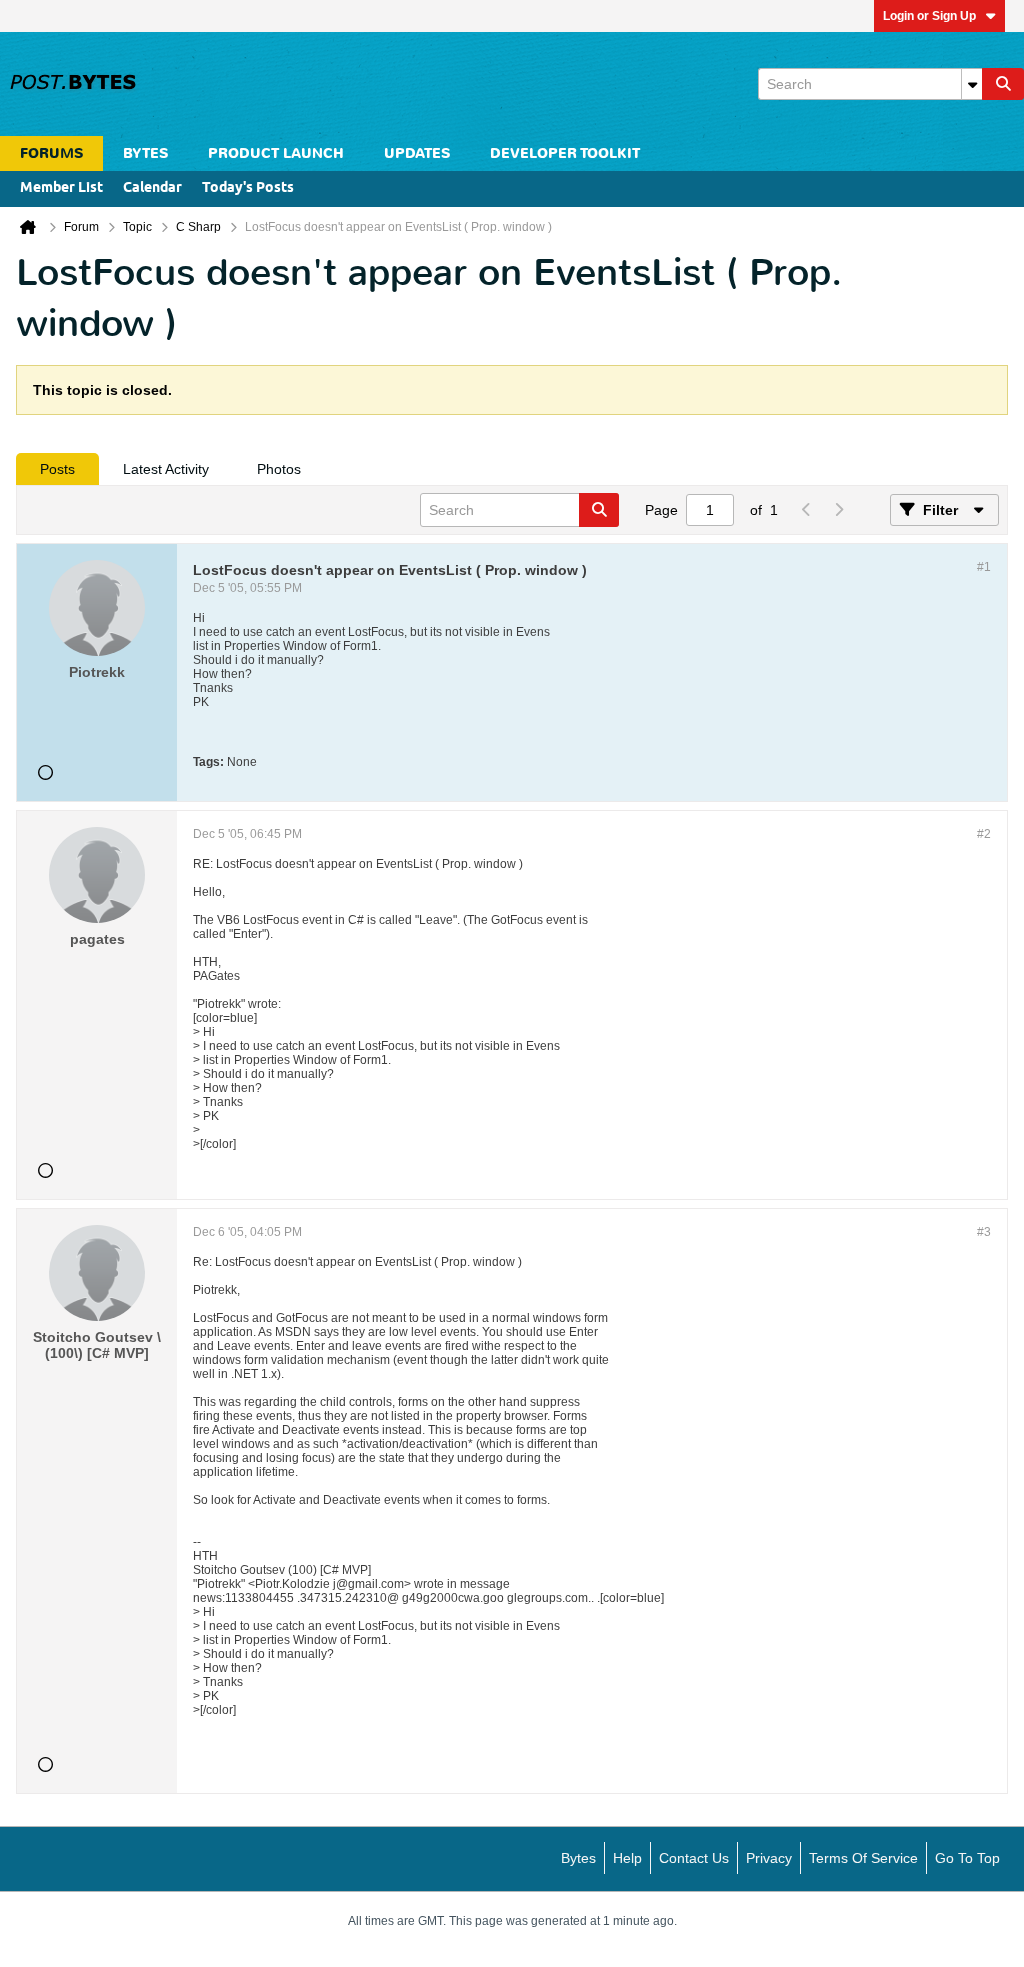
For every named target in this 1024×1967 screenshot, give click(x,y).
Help (627, 1858)
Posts (57, 469)
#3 (984, 1232)
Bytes (578, 1858)
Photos (279, 469)
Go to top (967, 1858)
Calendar (152, 188)
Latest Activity (166, 469)
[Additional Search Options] (972, 84)
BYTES (145, 153)
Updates (417, 153)
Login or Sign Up (929, 16)
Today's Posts (248, 188)
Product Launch (276, 153)
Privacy (769, 1858)
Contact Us (694, 1858)
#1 (984, 567)
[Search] (1003, 84)
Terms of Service (863, 1858)
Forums (51, 153)
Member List (61, 188)
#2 (984, 834)
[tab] (57, 469)
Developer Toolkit (565, 153)
